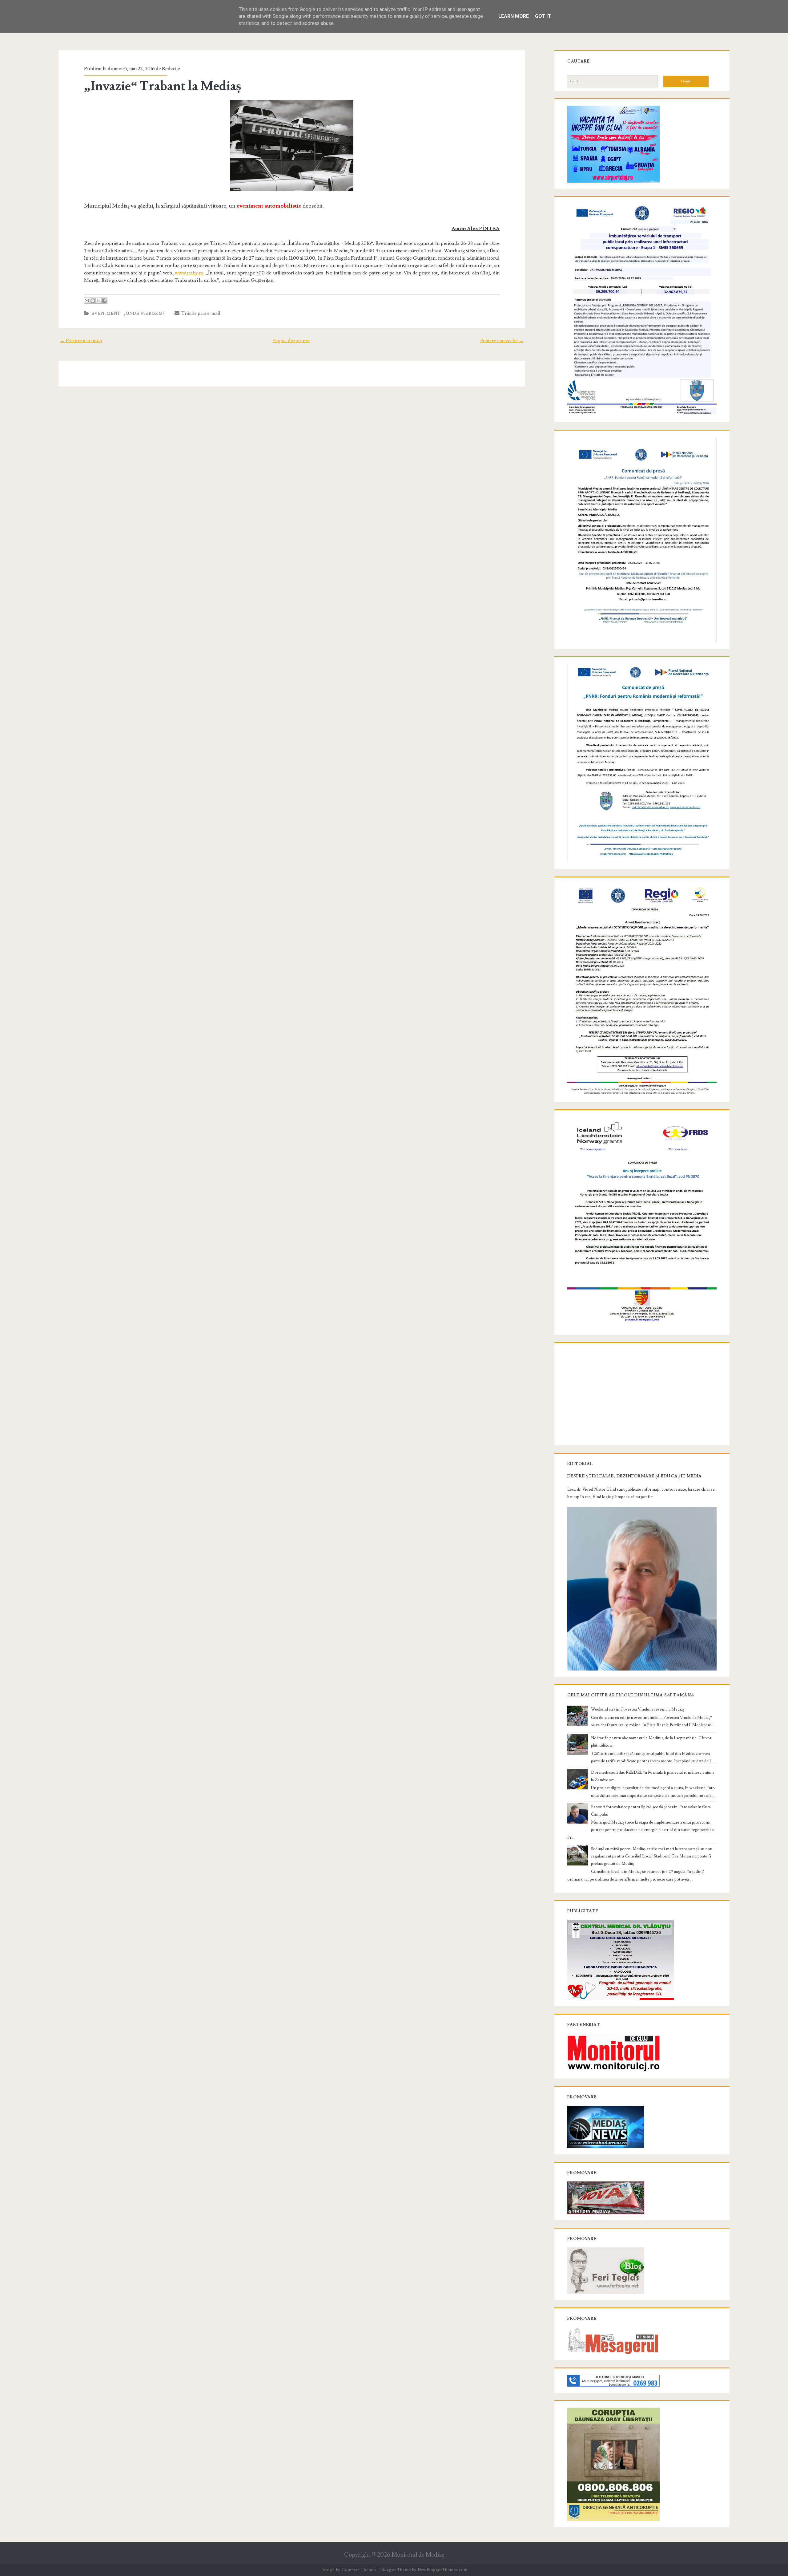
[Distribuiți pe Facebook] (104, 301)
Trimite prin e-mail (200, 313)
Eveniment (106, 314)
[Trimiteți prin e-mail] (87, 301)
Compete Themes (359, 2570)
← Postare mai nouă (81, 341)
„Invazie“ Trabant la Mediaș (163, 86)
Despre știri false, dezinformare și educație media (635, 1476)
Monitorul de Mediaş (418, 2555)
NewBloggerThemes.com (443, 2570)
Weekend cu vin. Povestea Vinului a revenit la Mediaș (638, 1709)
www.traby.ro (189, 273)
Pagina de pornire (291, 341)
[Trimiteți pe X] (98, 301)
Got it (543, 16)
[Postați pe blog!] (93, 301)
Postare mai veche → (502, 341)
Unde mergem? (146, 314)
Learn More (514, 16)
